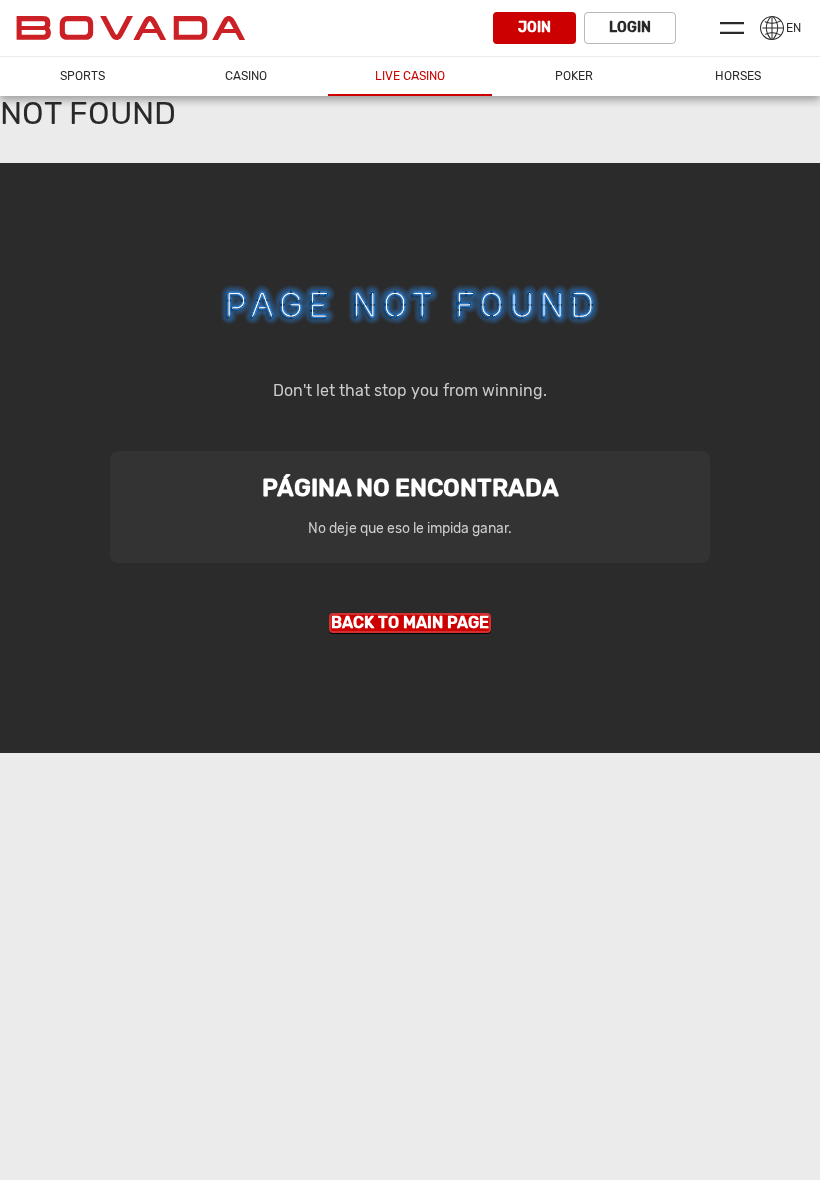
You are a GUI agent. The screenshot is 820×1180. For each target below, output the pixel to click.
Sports (82, 76)
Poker (574, 76)
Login (630, 27)
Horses (738, 76)
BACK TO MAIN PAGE (410, 622)
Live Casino (410, 76)
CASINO (246, 76)
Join (534, 27)
